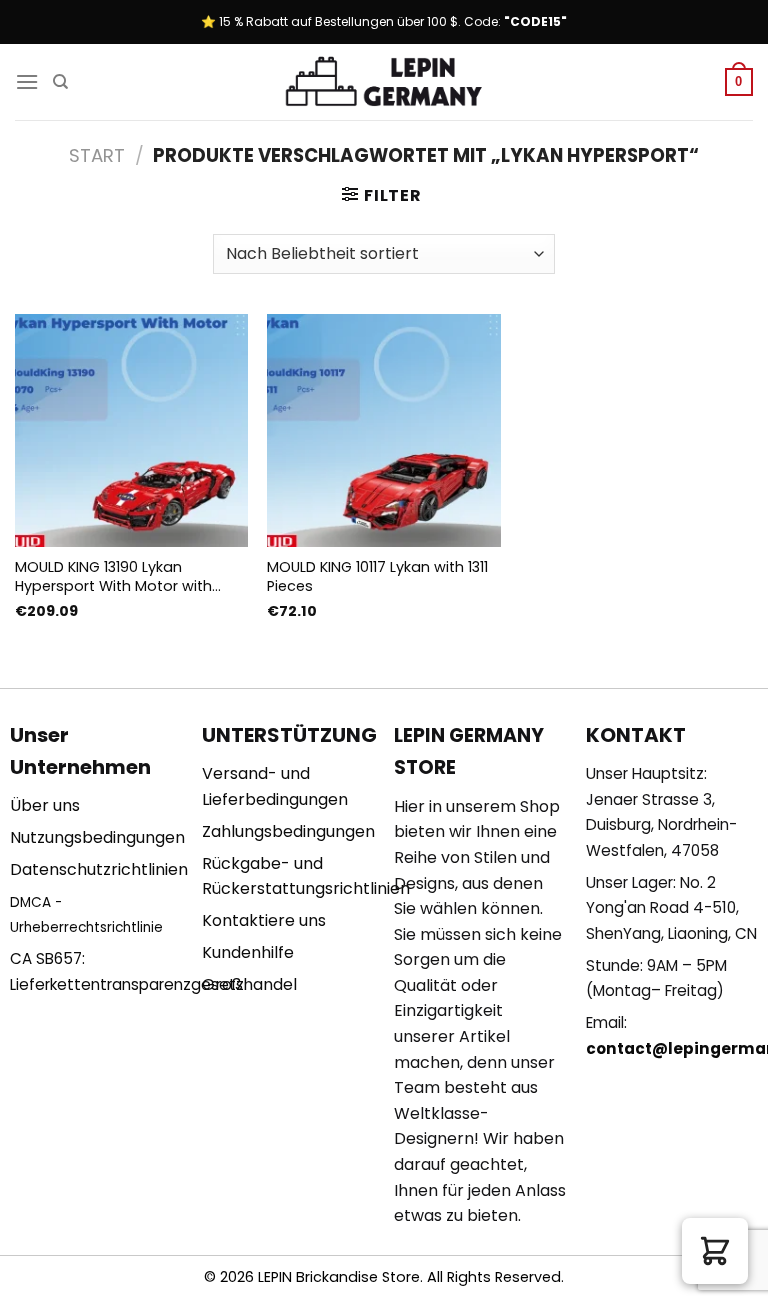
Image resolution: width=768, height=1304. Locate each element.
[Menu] (27, 81)
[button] (715, 1251)
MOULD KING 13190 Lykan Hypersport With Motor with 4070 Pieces (113, 576)
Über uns (45, 805)
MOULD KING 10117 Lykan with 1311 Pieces (377, 576)
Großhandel (249, 984)
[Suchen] (60, 82)
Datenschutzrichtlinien (99, 869)
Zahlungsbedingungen (288, 831)
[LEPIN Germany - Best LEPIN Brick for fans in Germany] (384, 82)
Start (97, 155)
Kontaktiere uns (264, 920)
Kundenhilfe (248, 952)
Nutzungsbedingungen (97, 837)
